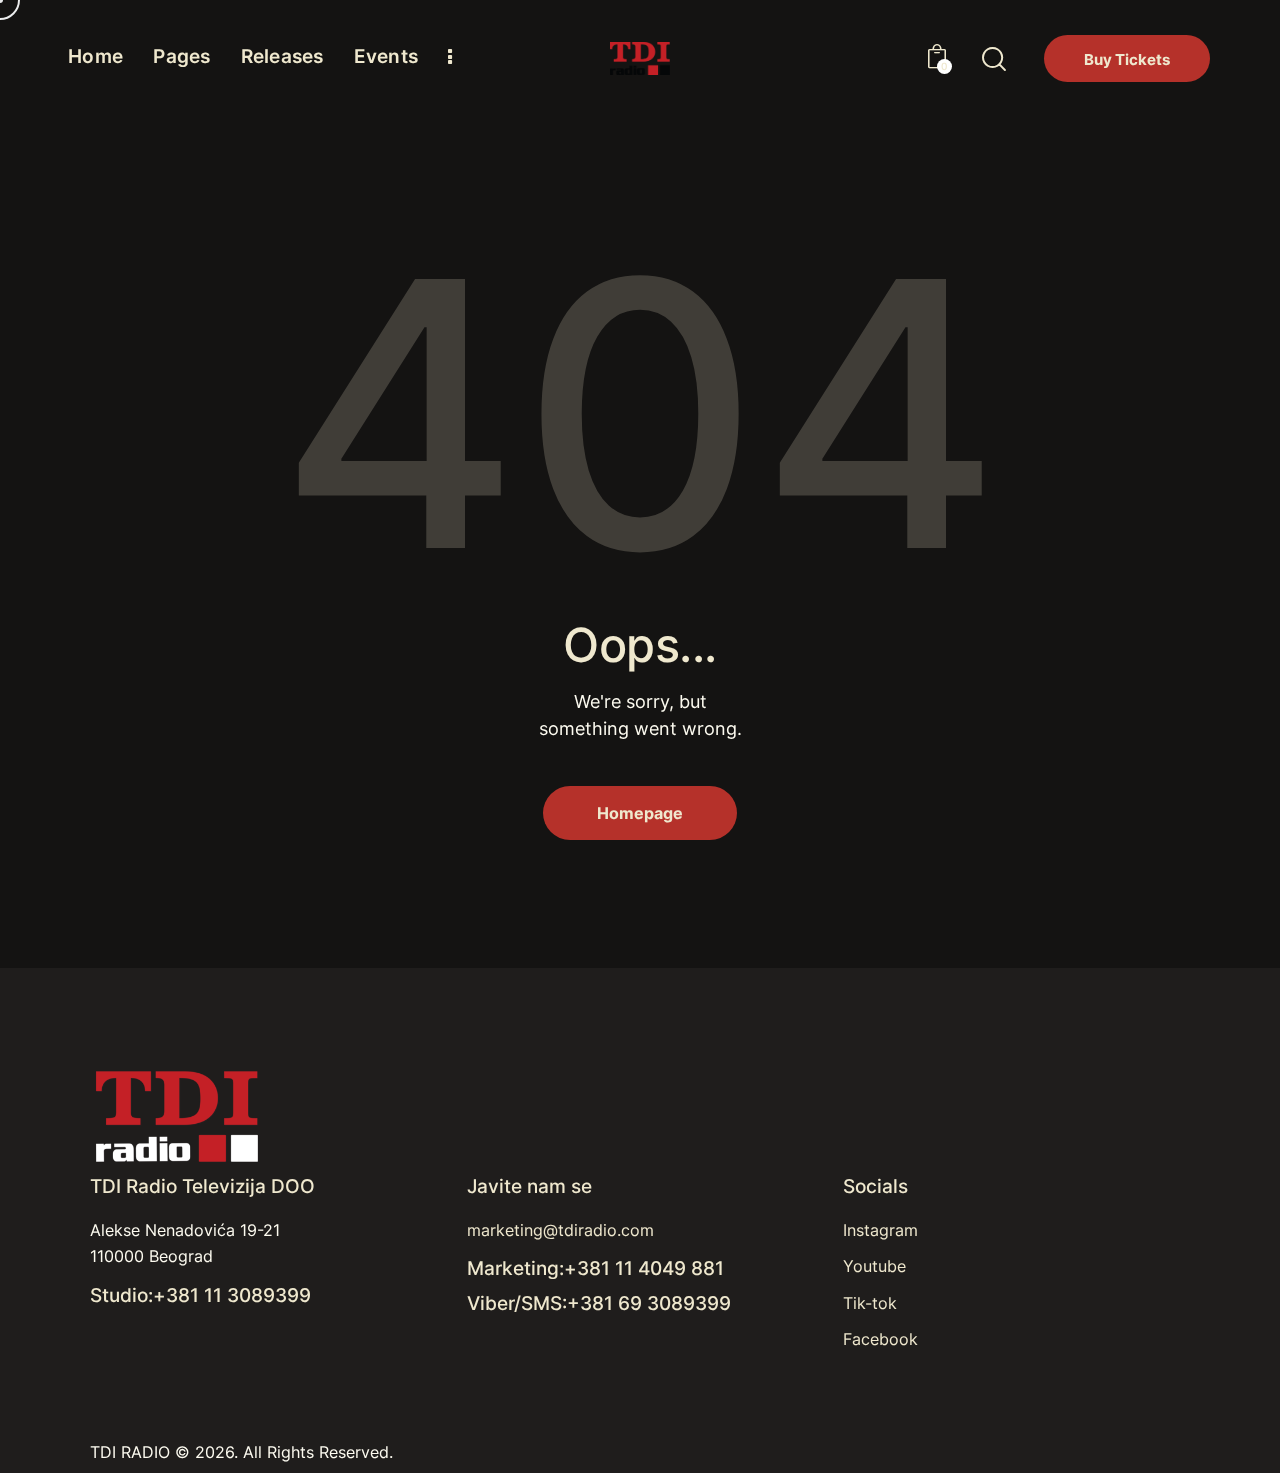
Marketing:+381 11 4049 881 (595, 1268)
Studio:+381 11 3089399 (200, 1295)
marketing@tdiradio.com (560, 1230)
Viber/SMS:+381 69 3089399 (599, 1303)
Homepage (640, 813)
